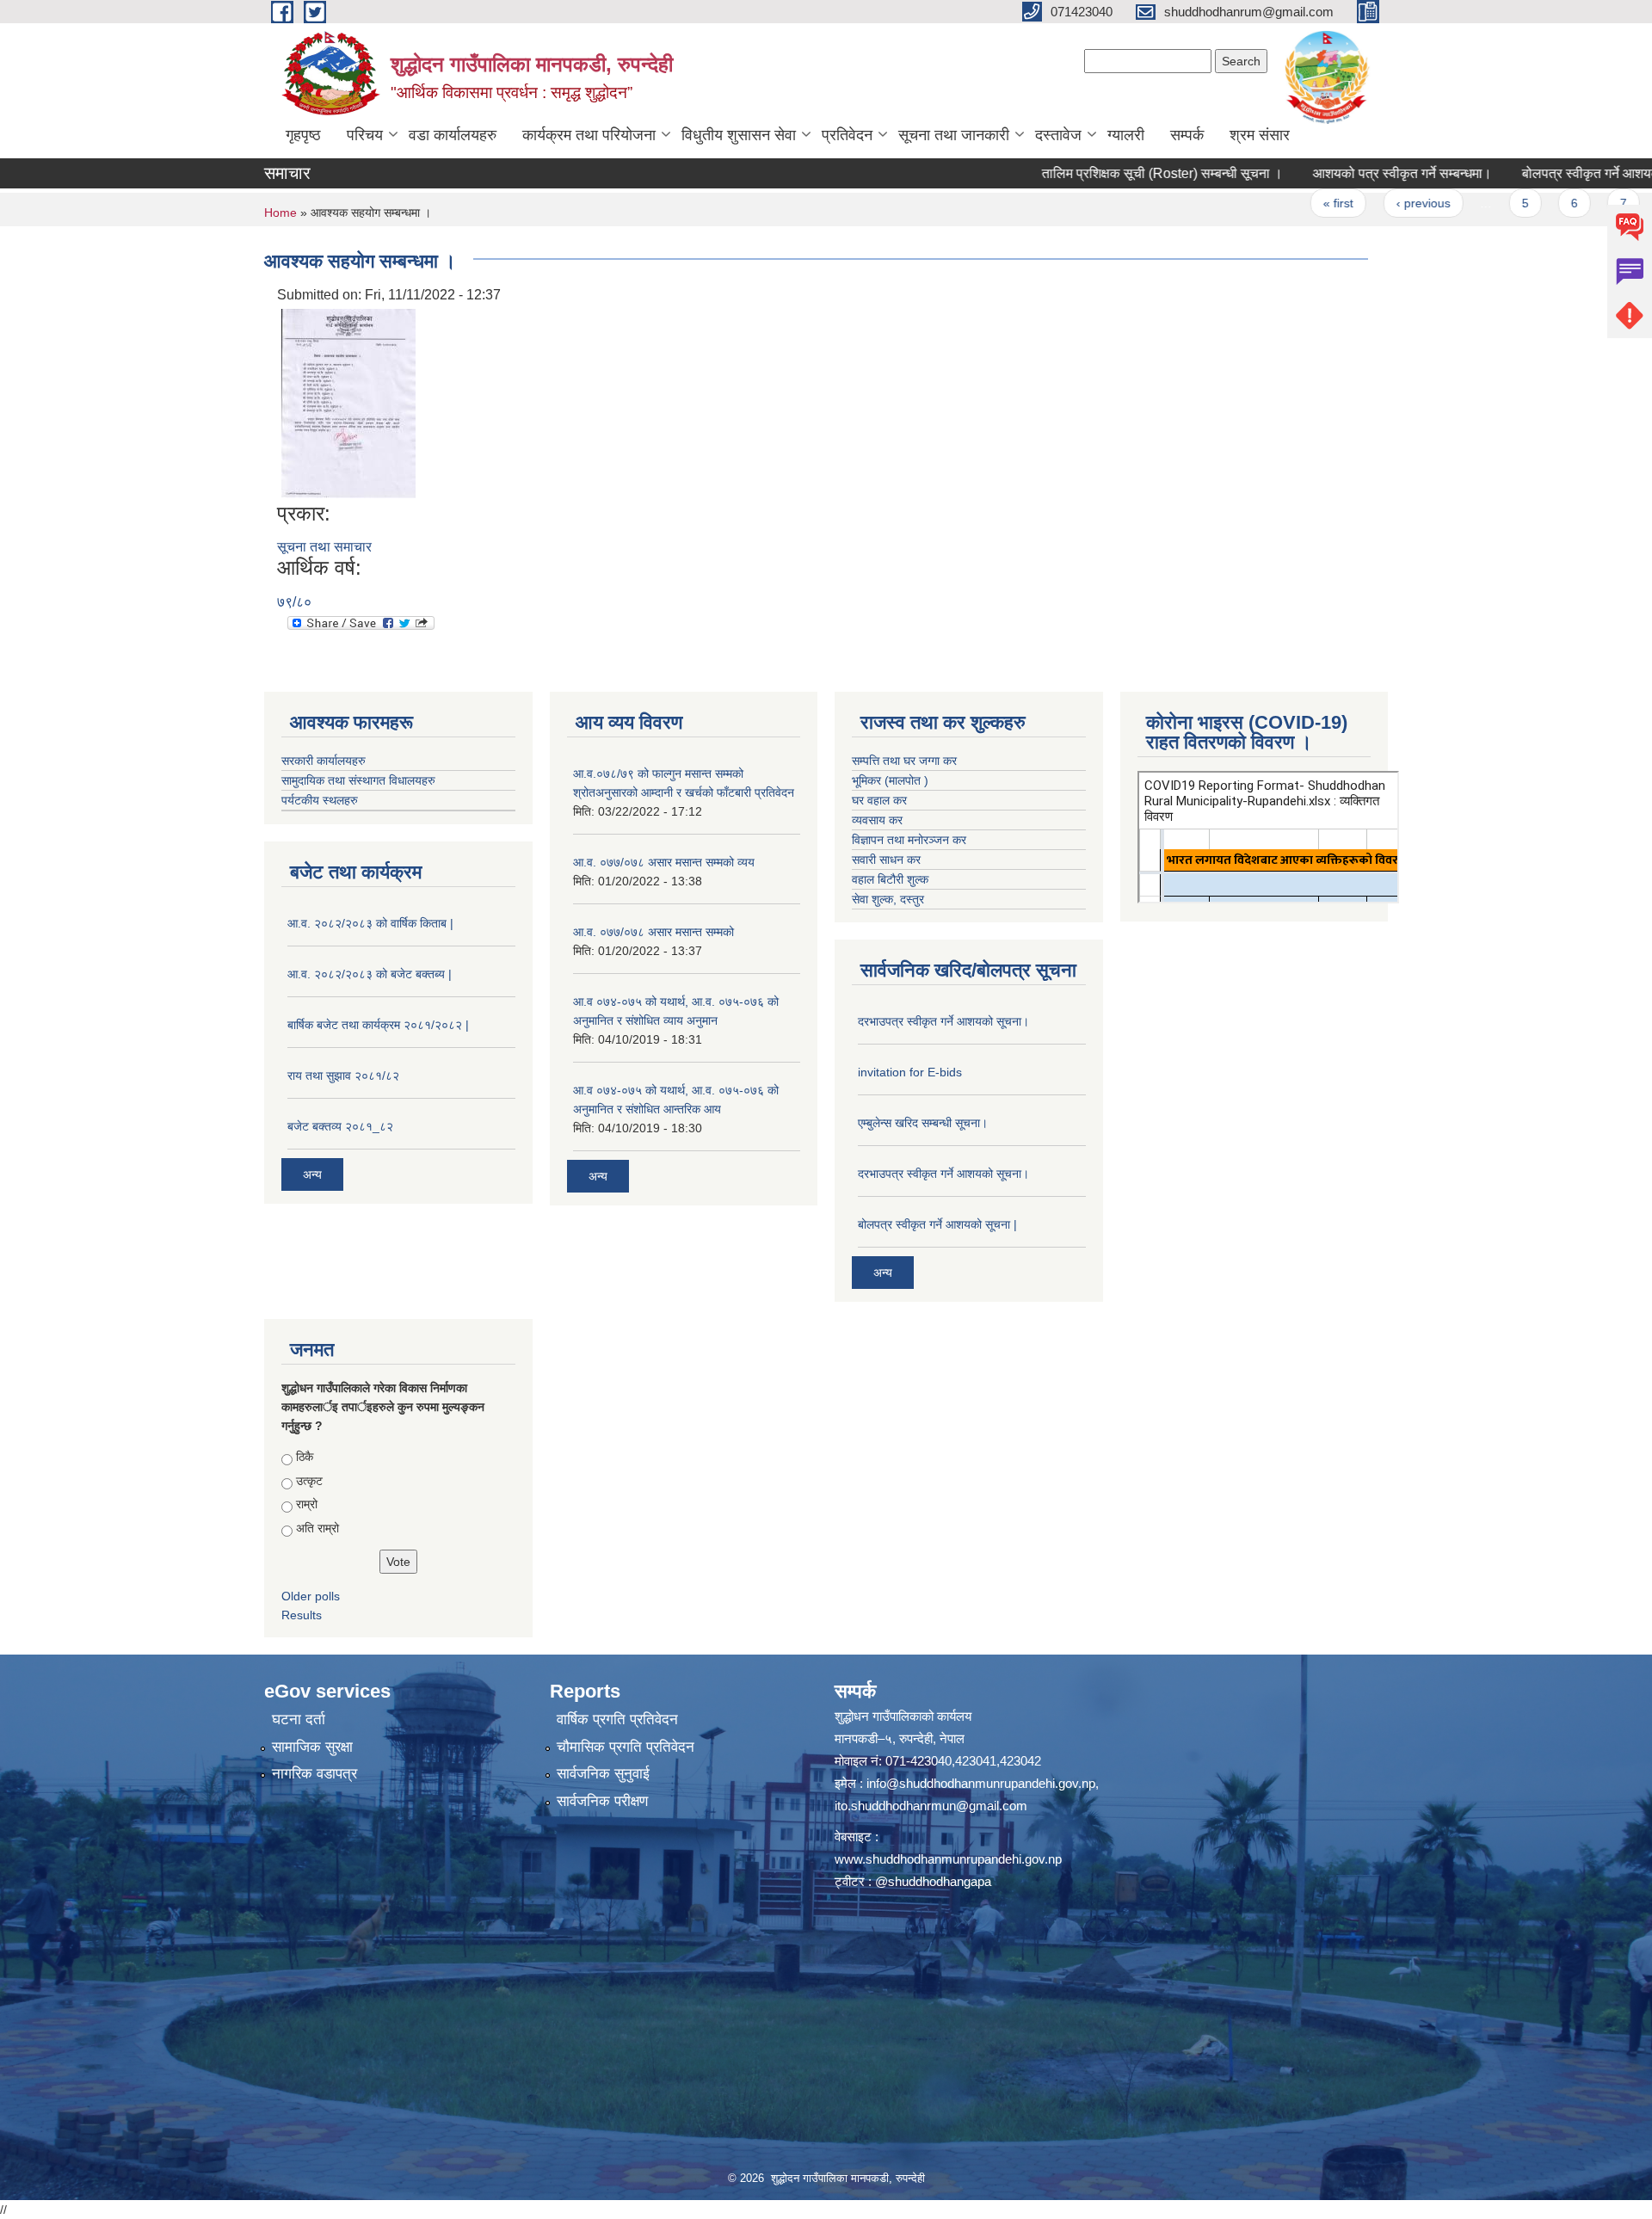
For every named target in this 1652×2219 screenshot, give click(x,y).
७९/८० (294, 602)
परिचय (365, 135)
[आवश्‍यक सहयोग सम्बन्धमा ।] (348, 402)
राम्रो (307, 1504)
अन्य (312, 1174)
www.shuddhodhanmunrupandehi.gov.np (948, 1859)
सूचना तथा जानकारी (954, 135)
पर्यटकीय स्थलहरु (320, 800)
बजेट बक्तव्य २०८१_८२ (340, 1126)
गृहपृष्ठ (303, 135)
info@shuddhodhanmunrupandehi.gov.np (981, 1783)
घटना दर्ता (299, 1720)
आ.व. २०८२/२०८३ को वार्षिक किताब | (370, 923)
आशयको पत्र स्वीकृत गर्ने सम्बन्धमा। (1339, 173)
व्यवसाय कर (877, 820)
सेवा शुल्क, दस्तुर (888, 899)
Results (302, 1615)
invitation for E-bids (910, 1072)
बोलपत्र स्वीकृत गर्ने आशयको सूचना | (937, 1224)
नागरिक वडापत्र (314, 1774)
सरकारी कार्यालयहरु (324, 761)
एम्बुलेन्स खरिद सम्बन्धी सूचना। (923, 1123)
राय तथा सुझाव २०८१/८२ (343, 1076)
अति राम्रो (317, 1528)
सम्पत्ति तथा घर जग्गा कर (904, 761)
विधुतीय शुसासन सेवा (739, 135)
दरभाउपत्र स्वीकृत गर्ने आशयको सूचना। (943, 1021)
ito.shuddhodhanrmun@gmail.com (931, 1806)
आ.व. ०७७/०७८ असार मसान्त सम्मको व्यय (664, 862)
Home (280, 213)
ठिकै (305, 1457)
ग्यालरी (1126, 135)
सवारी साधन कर (886, 860)
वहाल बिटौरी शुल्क (890, 879)
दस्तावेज (1058, 135)
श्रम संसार (1260, 135)
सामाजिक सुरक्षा (312, 1747)
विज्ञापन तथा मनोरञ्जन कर (909, 840)
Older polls (311, 1596)
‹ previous (1359, 203)
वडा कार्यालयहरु (453, 135)
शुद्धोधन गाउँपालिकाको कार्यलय (903, 1716)
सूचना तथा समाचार (324, 547)
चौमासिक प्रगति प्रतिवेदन (626, 1747)
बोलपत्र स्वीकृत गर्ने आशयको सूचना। (1551, 173)
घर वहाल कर (879, 800)
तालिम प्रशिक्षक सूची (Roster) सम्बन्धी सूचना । (1099, 173)
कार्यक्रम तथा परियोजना (589, 135)
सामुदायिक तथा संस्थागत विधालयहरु (358, 780)
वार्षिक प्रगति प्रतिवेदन (617, 1720)
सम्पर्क (1187, 135)
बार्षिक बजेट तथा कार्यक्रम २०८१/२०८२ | (378, 1025)
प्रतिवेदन (847, 135)
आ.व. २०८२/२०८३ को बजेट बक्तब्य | (370, 974)
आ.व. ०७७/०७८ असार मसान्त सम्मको (653, 932)
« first (1275, 203)
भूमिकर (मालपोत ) (890, 780)
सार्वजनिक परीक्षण (602, 1801)
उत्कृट (309, 1481)
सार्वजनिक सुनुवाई (603, 1774)
